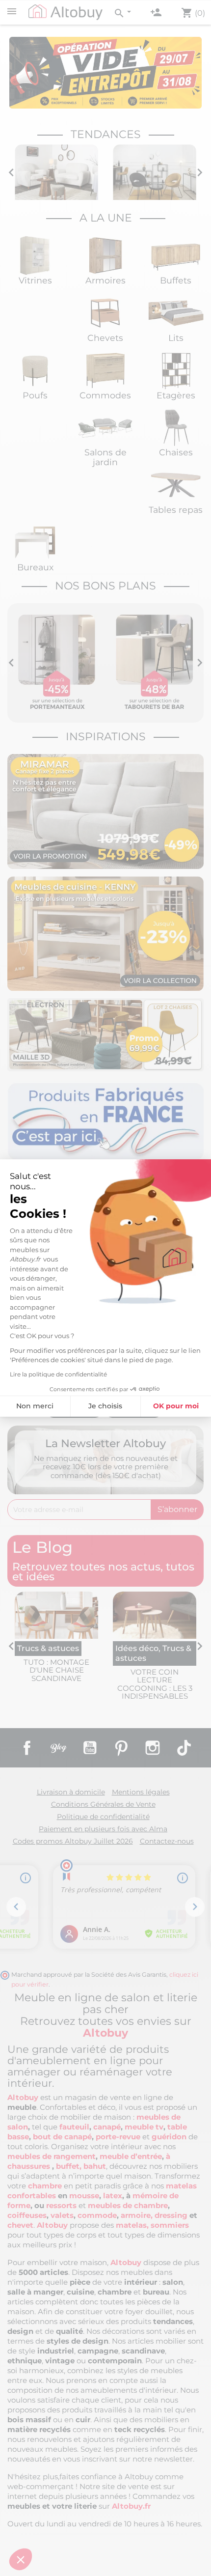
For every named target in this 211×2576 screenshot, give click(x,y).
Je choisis (105, 1406)
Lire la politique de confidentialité (58, 1374)
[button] (21, 2559)
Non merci (35, 1406)
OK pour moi (176, 1406)
